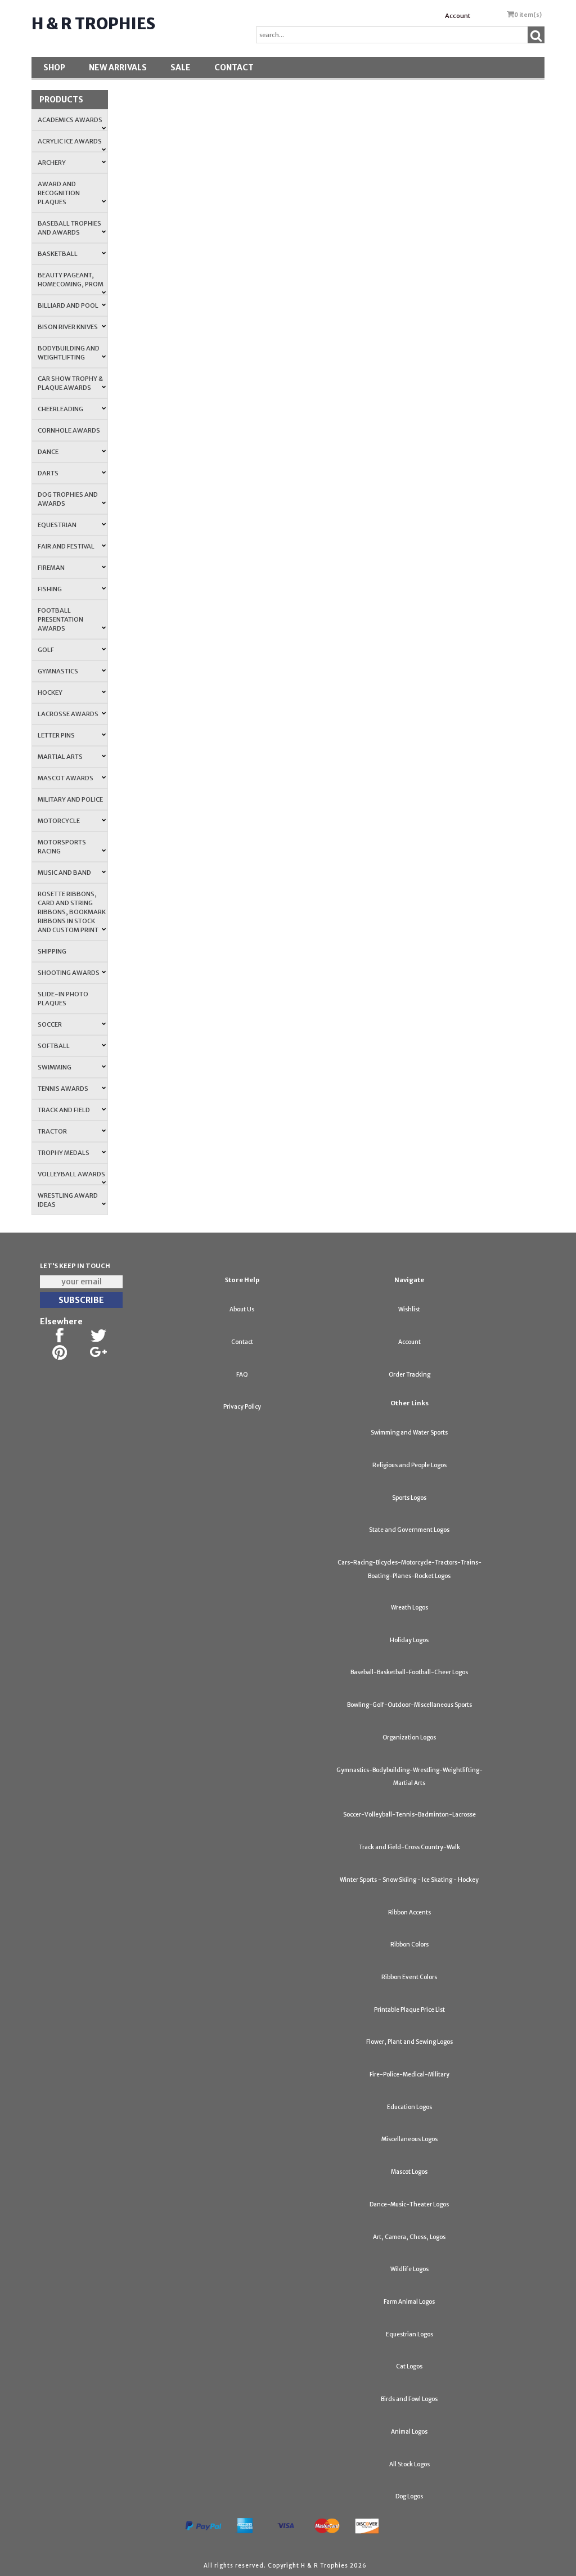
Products (61, 100)
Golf (46, 650)
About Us (242, 1309)
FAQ (242, 1375)
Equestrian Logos (409, 2334)
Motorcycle (59, 821)
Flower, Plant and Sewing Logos (409, 2042)
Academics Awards (70, 120)
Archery (52, 163)
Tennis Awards (63, 1089)
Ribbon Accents (409, 1912)
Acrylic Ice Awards (70, 141)
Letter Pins (56, 735)
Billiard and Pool (68, 305)
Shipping (52, 951)
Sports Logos (409, 1498)
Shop (54, 68)
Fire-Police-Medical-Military (409, 2074)
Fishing (50, 589)
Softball (54, 1046)
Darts (48, 473)
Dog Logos (409, 2496)
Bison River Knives (68, 327)
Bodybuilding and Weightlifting (69, 353)
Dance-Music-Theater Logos (409, 2204)
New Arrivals (118, 68)
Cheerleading (60, 409)
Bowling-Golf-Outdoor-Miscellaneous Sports (409, 1705)
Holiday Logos (409, 1640)
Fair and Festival (66, 546)
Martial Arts (60, 757)
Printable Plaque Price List (409, 2010)
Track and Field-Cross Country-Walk (409, 1847)
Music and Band (64, 873)
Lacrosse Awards (68, 714)
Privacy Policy (242, 1407)
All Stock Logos (409, 2464)
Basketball (58, 254)
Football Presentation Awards (60, 619)
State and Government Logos (409, 1530)
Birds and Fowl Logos (409, 2399)
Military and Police (70, 799)
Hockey (50, 693)
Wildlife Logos (409, 2269)
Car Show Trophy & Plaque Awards (70, 383)
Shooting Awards (69, 973)
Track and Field (64, 1110)
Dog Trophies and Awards (68, 499)
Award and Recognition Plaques (59, 193)
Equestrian (57, 525)
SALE (181, 68)
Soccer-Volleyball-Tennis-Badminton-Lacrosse (409, 1815)
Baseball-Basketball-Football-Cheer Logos (409, 1672)
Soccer (50, 1024)
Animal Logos (409, 2432)
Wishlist (409, 1309)
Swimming (55, 1067)
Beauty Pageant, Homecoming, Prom (71, 280)
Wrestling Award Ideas (68, 1200)
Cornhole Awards (69, 430)
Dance (48, 452)
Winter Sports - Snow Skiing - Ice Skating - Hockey (409, 1880)
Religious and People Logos (409, 1465)
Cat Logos (409, 2366)
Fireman (51, 568)
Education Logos (409, 2107)
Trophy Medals (64, 1153)
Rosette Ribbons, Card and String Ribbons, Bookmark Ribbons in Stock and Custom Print (72, 912)
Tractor (52, 1131)
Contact (234, 68)
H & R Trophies (93, 24)
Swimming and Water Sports (409, 1433)
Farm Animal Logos (409, 2302)
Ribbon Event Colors (409, 1977)
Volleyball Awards (71, 1174)
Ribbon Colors (409, 1945)
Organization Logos (409, 1737)
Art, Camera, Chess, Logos (409, 2237)
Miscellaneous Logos (409, 2139)
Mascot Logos (409, 2172)
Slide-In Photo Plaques (63, 999)
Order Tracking (409, 1375)
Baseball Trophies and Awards (69, 228)
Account (458, 16)
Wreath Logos (409, 1608)
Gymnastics (58, 671)
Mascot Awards (66, 778)
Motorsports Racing (62, 847)
